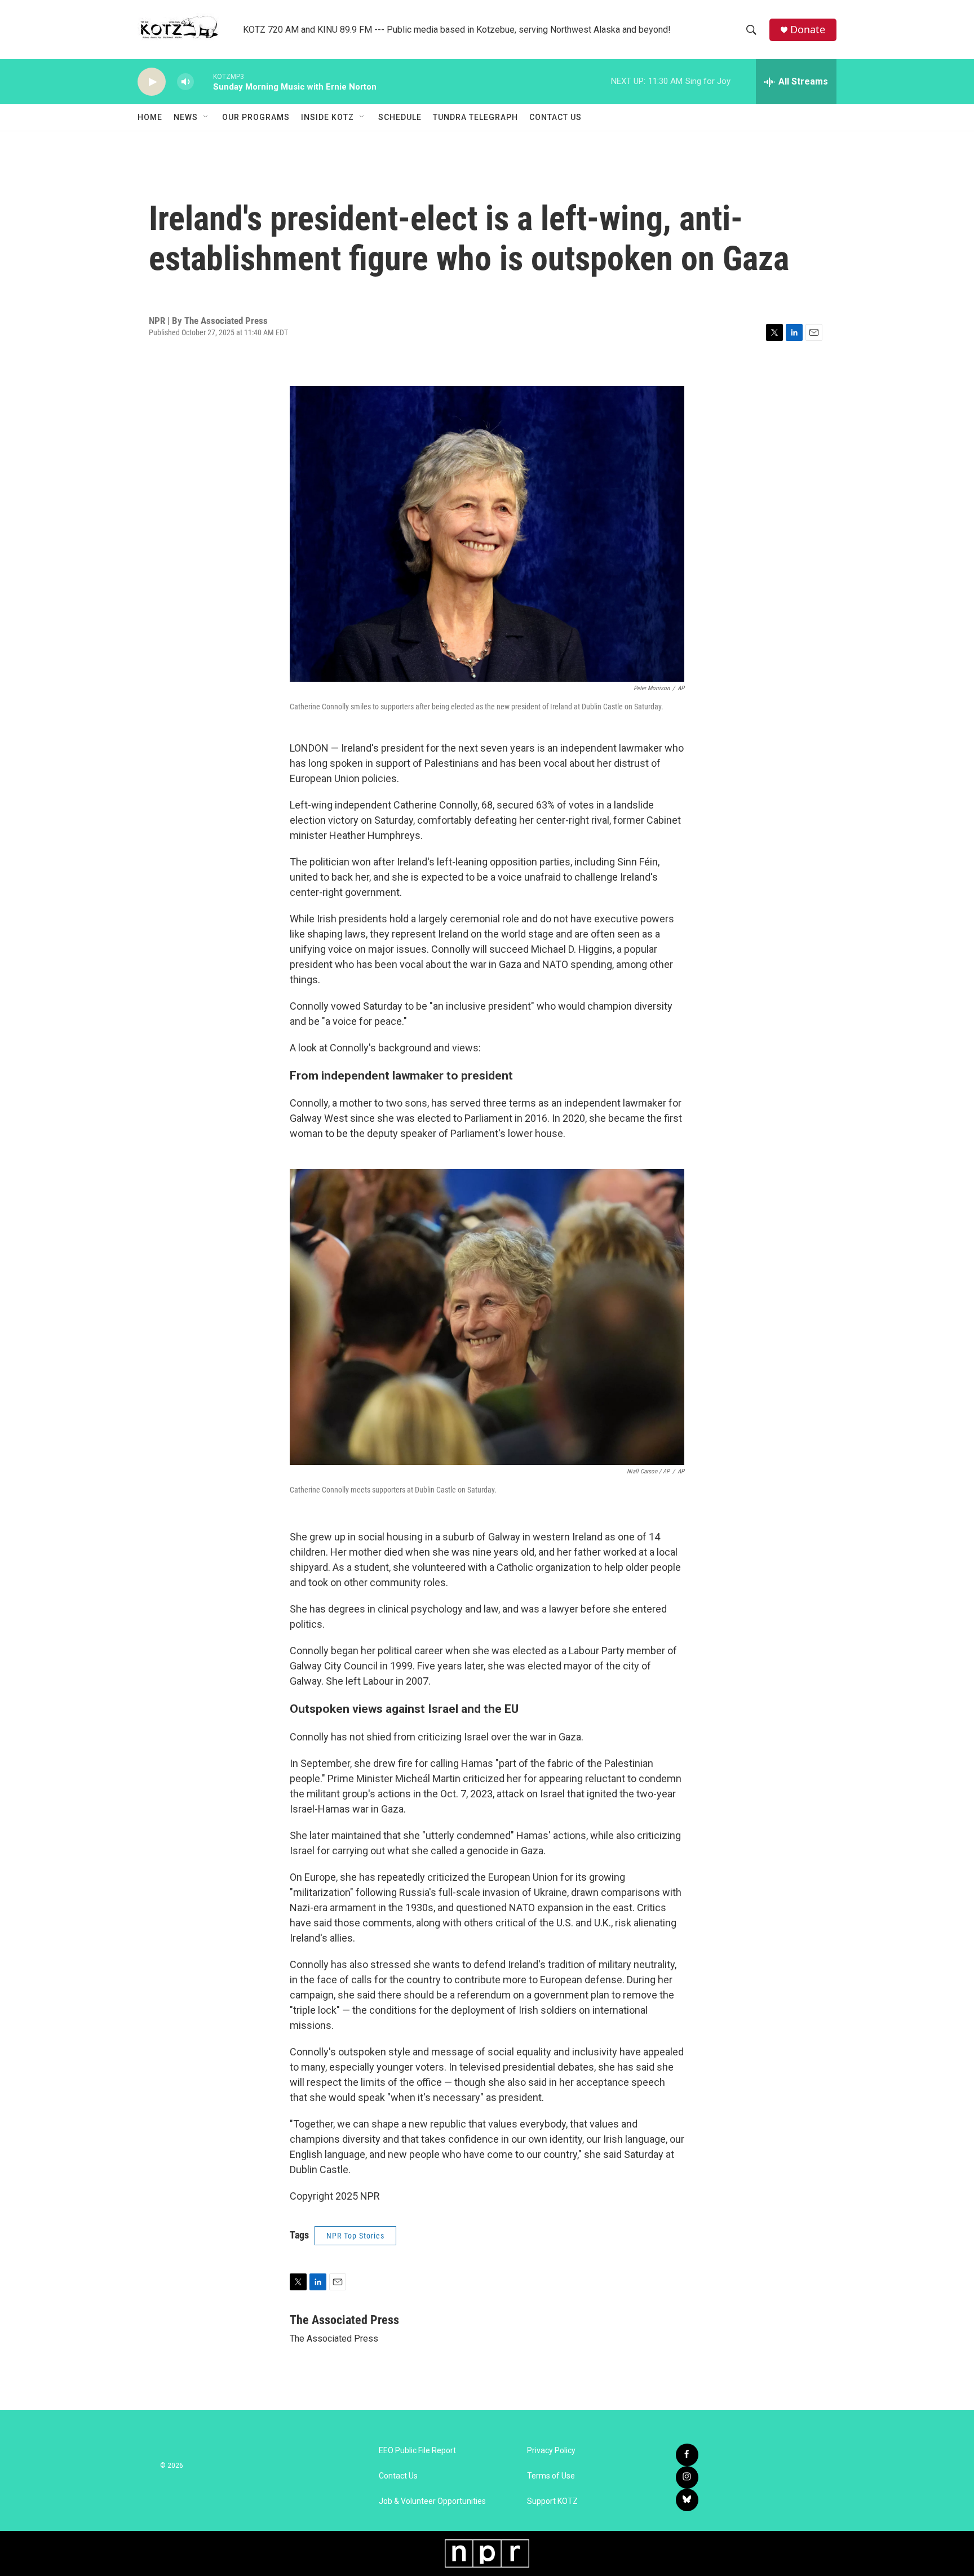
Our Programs (256, 117)
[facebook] (687, 2455)
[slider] (203, 81)
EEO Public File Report (417, 2451)
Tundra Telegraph (475, 117)
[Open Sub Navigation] (206, 117)
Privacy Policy (551, 2451)
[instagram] (687, 2477)
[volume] (185, 82)
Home (150, 117)
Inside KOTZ (327, 117)
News (186, 117)
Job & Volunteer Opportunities (432, 2501)
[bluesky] (687, 2500)
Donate (808, 30)
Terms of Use (551, 2476)
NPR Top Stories (355, 2236)
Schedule (400, 117)
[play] (152, 82)
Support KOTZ (552, 2501)
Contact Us (555, 117)
